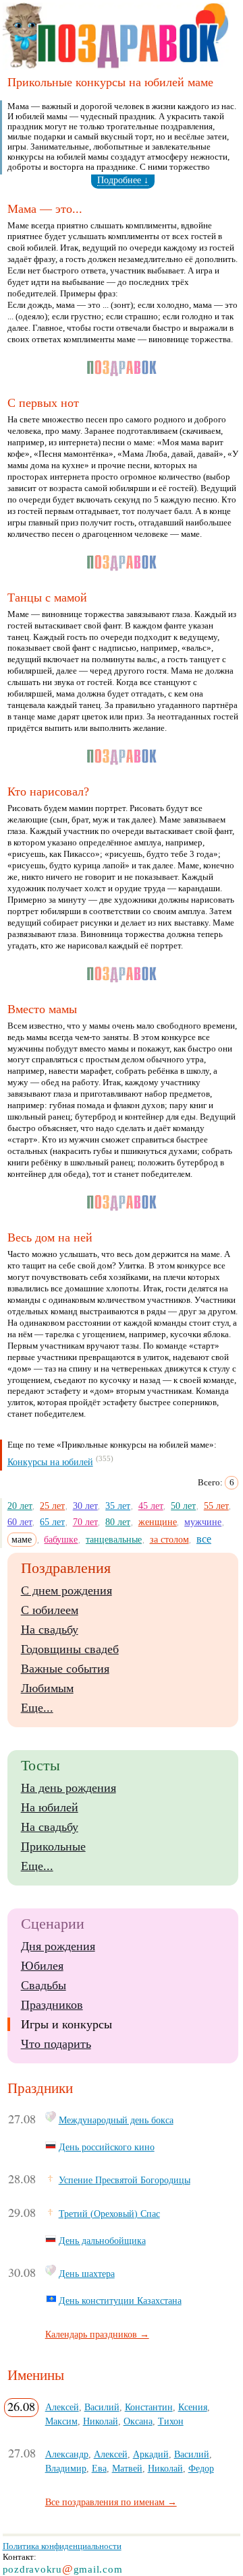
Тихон (171, 2421)
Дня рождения (58, 1946)
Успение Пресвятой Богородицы (125, 2180)
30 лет (85, 1506)
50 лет (183, 1506)
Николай (101, 2421)
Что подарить (56, 2044)
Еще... (37, 1708)
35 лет (118, 1506)
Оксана (138, 2421)
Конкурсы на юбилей (50, 1462)
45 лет (151, 1506)
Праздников (52, 2005)
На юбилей (50, 1807)
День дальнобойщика (102, 2241)
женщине (158, 1522)
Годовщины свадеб (70, 1649)
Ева (99, 2468)
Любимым (47, 1688)
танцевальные (114, 1539)
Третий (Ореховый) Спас (109, 2214)
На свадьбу (50, 1630)
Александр (67, 2454)
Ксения (193, 2407)
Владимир (66, 2468)
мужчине (203, 1522)
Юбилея (42, 1966)
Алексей (62, 2407)
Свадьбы (44, 1985)
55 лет (216, 1506)
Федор (201, 2468)
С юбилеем (50, 1610)
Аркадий (151, 2454)
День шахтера (87, 2274)
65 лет (52, 1522)
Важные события (65, 1669)
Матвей (127, 2468)
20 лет (20, 1506)
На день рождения (69, 1788)
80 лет (118, 1522)
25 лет (52, 1506)
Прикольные (53, 1846)
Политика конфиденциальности (62, 2546)
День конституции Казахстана (120, 2300)
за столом (169, 1539)
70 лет (85, 1522)
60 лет (20, 1522)
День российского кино (107, 2147)
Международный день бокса (116, 2120)
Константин (149, 2407)
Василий (102, 2407)
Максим (61, 2421)
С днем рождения (66, 1590)
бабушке (61, 1539)
